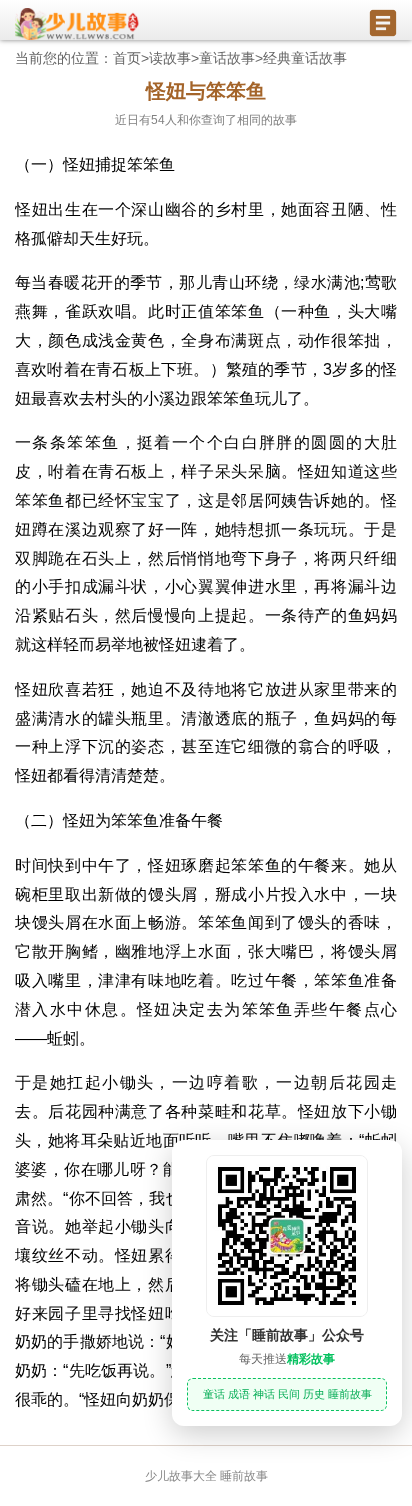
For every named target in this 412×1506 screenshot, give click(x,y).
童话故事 (227, 58)
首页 (127, 58)
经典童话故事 (305, 58)
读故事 (170, 58)
